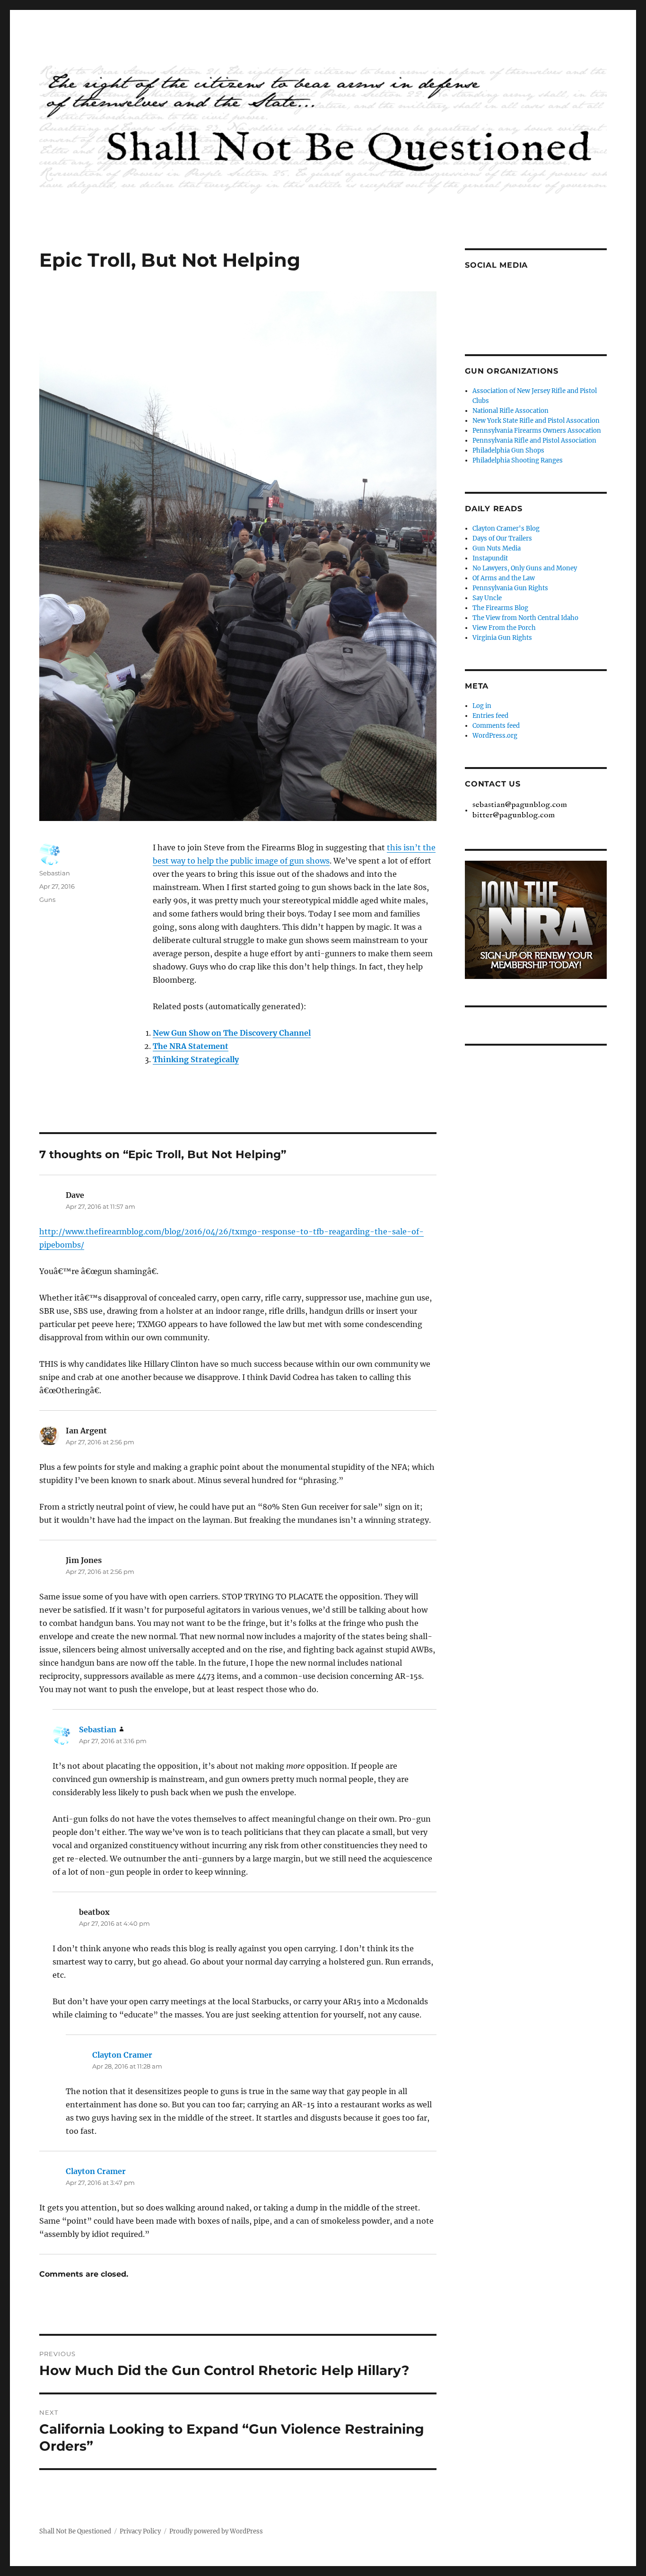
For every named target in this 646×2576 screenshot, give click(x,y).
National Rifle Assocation (511, 411)
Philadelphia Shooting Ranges (518, 460)
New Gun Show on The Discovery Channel (232, 1033)
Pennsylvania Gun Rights (510, 588)
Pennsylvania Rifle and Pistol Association (534, 441)
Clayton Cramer (122, 2055)
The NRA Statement (191, 1046)
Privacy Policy (140, 2531)
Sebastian (55, 873)
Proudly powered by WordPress (216, 2531)
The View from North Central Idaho (525, 618)
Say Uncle (487, 598)
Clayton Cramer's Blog (506, 528)
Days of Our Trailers (502, 538)
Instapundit (490, 558)
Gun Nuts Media (497, 548)
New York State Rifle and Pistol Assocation (536, 421)
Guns (47, 899)
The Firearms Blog (500, 608)
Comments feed (496, 726)
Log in (482, 706)
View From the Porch (504, 628)
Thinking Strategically (196, 1059)
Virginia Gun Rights (502, 638)
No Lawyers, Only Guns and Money (525, 568)
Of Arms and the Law (504, 578)
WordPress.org (495, 736)
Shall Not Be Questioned (75, 2531)
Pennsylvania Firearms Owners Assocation (537, 431)
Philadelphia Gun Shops (508, 450)
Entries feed (490, 716)
